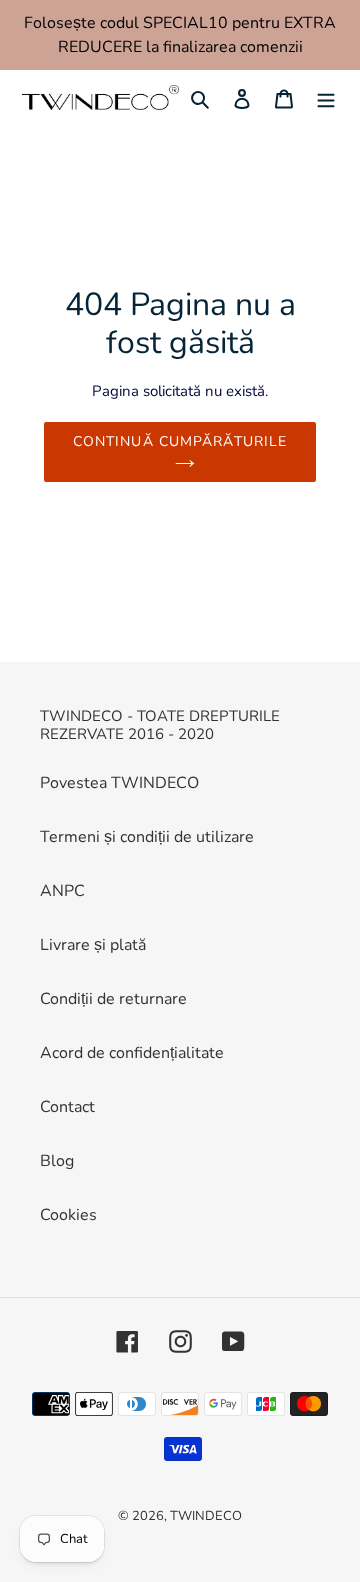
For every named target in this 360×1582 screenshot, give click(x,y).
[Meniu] (326, 97)
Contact (67, 1107)
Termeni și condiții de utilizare (147, 837)
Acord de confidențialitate (132, 1053)
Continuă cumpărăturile (180, 441)
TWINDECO (206, 1516)
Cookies (68, 1215)
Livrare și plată (93, 945)
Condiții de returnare (113, 999)
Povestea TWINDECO (119, 783)
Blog (57, 1161)
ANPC (62, 891)
